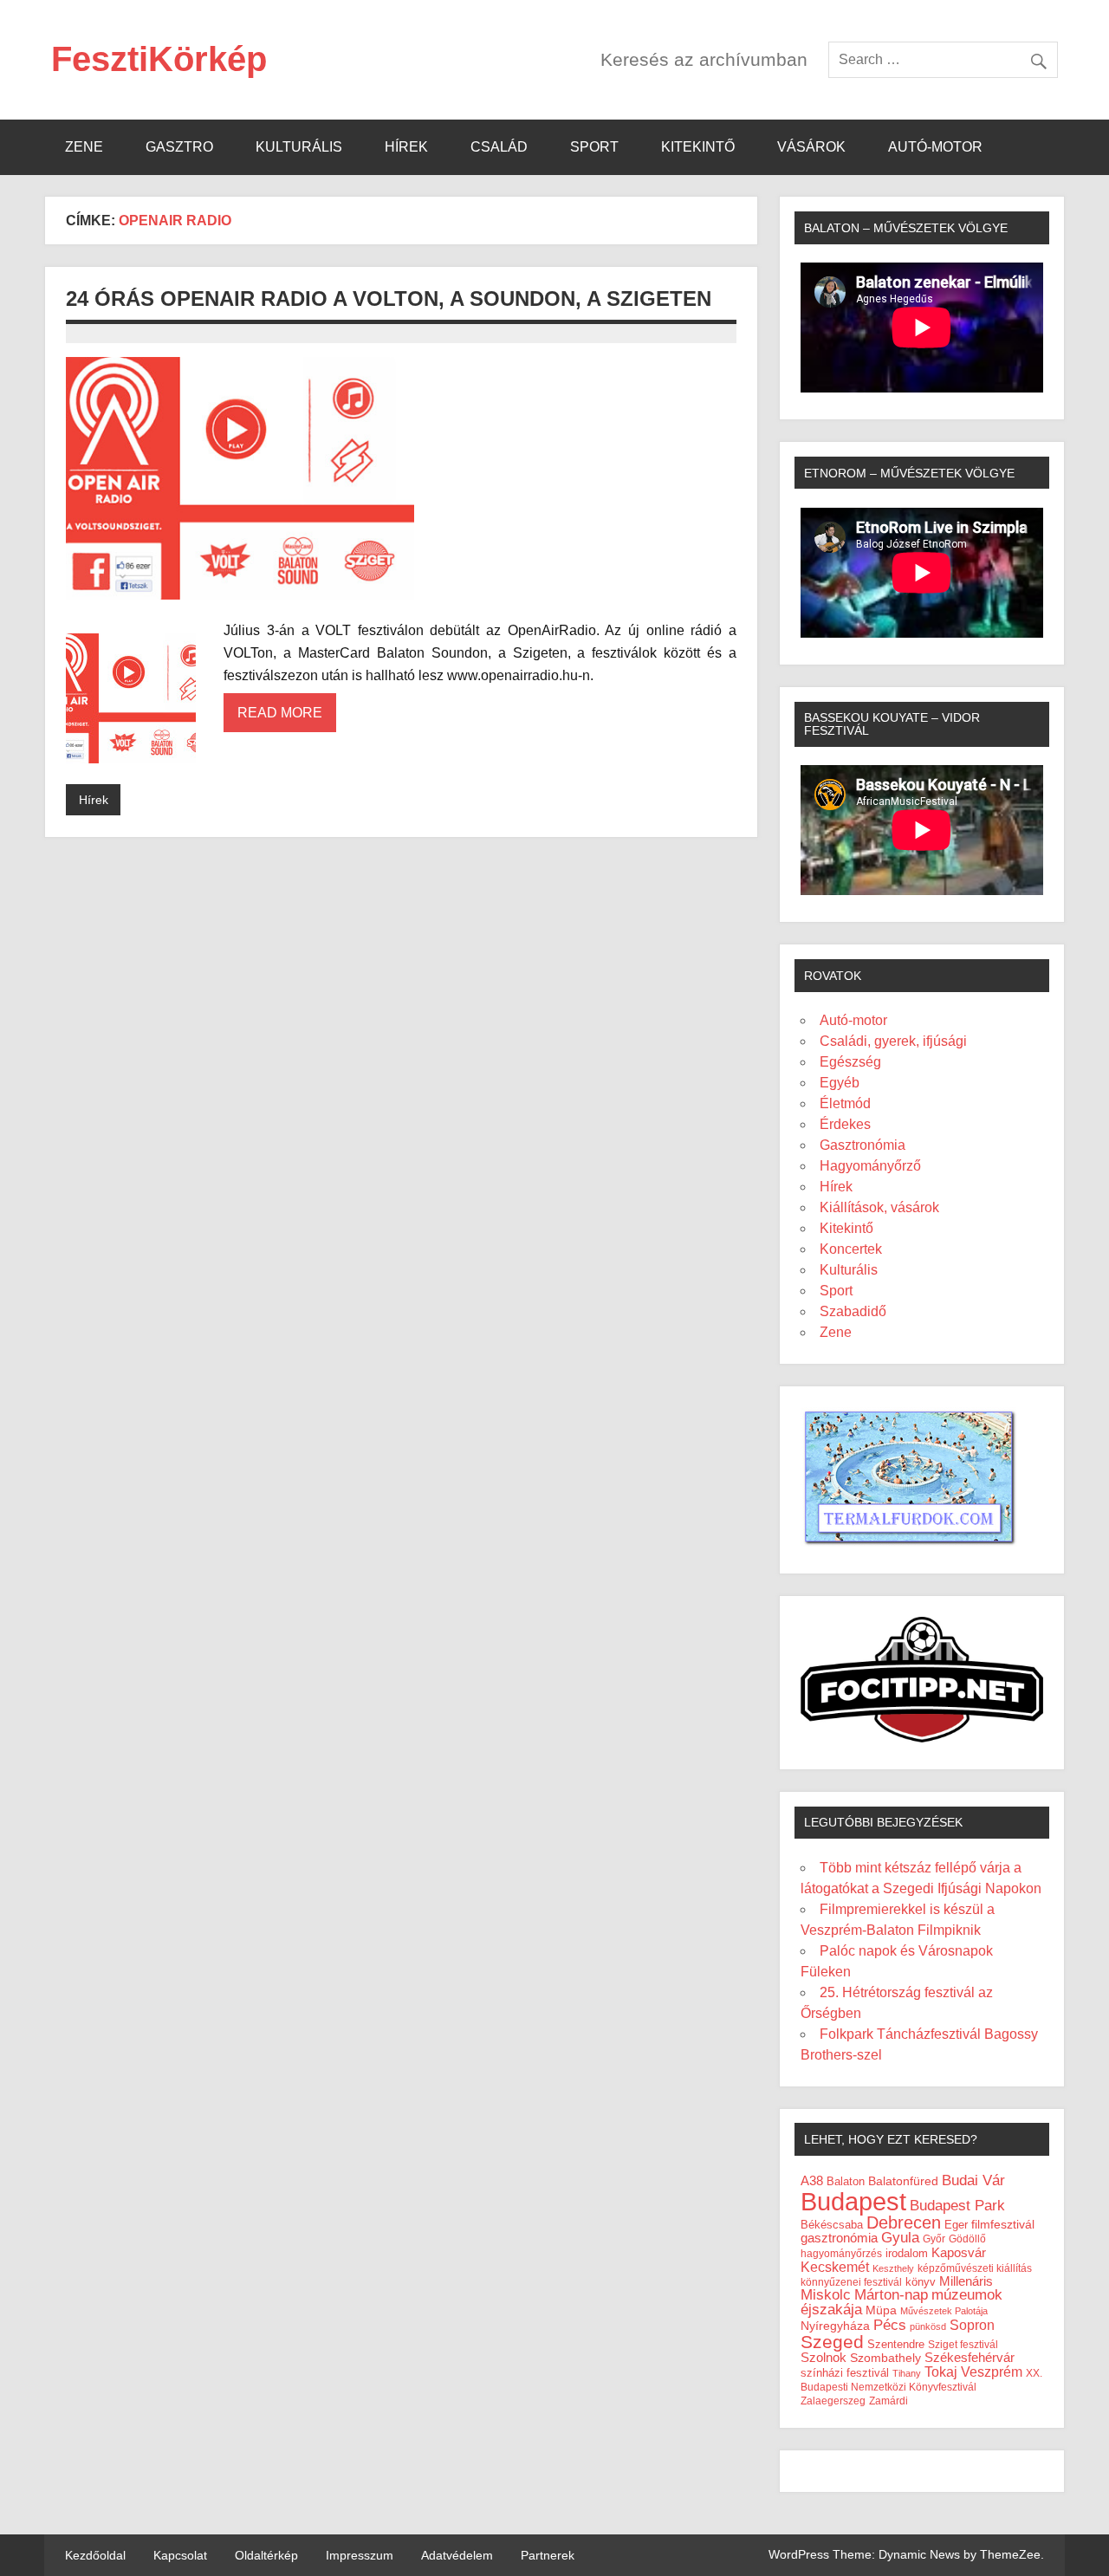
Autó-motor (935, 147)
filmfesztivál (1003, 2224)
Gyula (900, 2238)
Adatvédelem (457, 2555)
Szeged (832, 2342)
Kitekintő (698, 147)
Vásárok (811, 147)
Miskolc (826, 2295)
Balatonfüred (903, 2181)
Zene (84, 147)
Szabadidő (853, 1311)
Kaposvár (959, 2252)
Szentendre (896, 2344)
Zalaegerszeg (833, 2401)
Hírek (406, 147)
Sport (594, 147)
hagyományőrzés (841, 2254)
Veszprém (992, 2372)
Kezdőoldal (95, 2555)
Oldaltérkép (266, 2555)
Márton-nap (891, 2295)
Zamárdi (888, 2401)
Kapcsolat (180, 2555)
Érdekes (845, 1124)
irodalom (907, 2253)
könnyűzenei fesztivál (851, 2282)
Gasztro (179, 147)
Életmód (845, 1103)
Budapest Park (957, 2206)
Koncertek (851, 1249)
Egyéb (840, 1083)
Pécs (890, 2325)
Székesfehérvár (970, 2357)
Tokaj (941, 2372)
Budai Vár (973, 2180)
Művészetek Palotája (944, 2311)
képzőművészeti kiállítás (975, 2268)
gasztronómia (839, 2238)
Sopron (972, 2325)
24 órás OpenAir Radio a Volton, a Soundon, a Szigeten (389, 298)
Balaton (846, 2181)
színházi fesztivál (845, 2373)
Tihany (907, 2373)
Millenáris (966, 2281)
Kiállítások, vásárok (879, 1207)
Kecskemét (835, 2267)
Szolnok (824, 2358)
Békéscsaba (832, 2225)
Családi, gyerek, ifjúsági (893, 1041)
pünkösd (928, 2326)
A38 (812, 2181)
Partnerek (548, 2555)
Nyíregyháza (835, 2326)
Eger (956, 2225)
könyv (921, 2282)
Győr (934, 2239)
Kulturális (299, 147)
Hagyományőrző (870, 1166)
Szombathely (885, 2358)
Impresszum (360, 2555)
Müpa (881, 2310)
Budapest (853, 2201)
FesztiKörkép (159, 59)
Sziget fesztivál (963, 2345)
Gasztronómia (863, 1145)
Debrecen (904, 2222)
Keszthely (893, 2268)
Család (499, 147)
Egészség (850, 1062)
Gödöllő (967, 2239)
